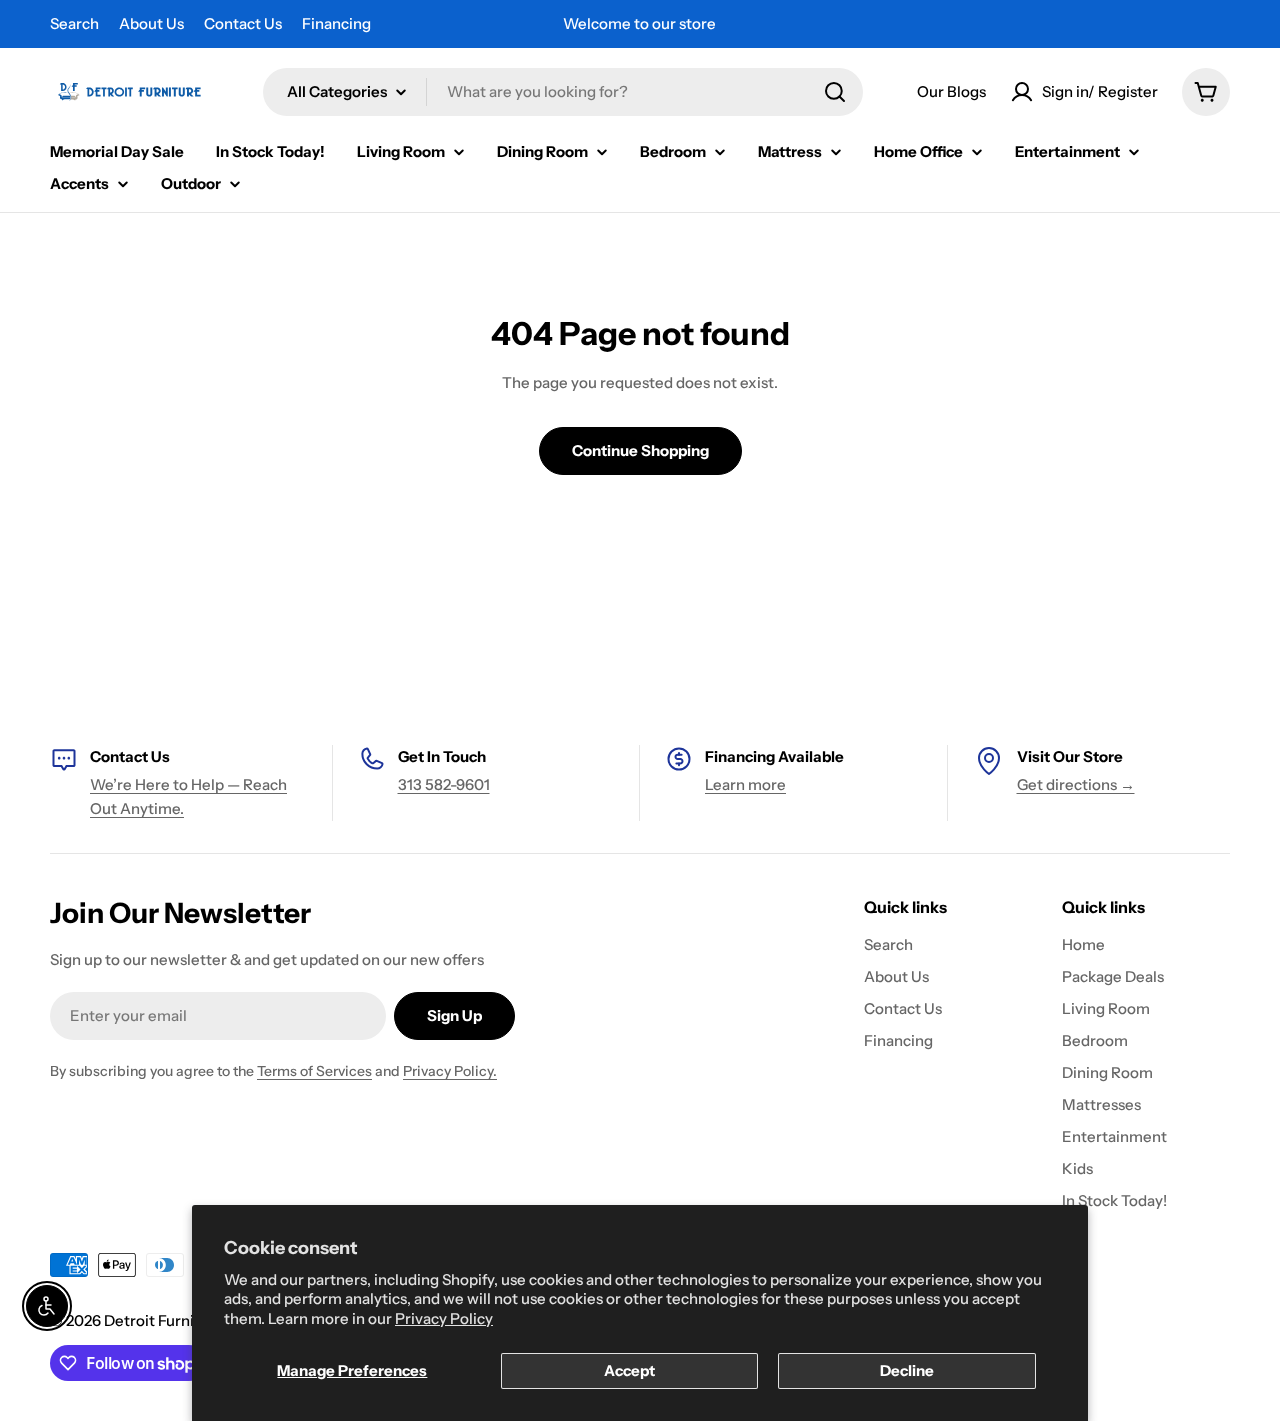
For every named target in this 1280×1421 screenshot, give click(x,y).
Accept (629, 1370)
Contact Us (243, 23)
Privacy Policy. (450, 1071)
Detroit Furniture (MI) (180, 1320)
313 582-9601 (444, 784)
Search (74, 23)
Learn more (745, 784)
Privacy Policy (444, 1318)
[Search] (835, 92)
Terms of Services (314, 1071)
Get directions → (1076, 784)
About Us (151, 23)
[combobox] (563, 92)
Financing (336, 23)
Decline (907, 1370)
